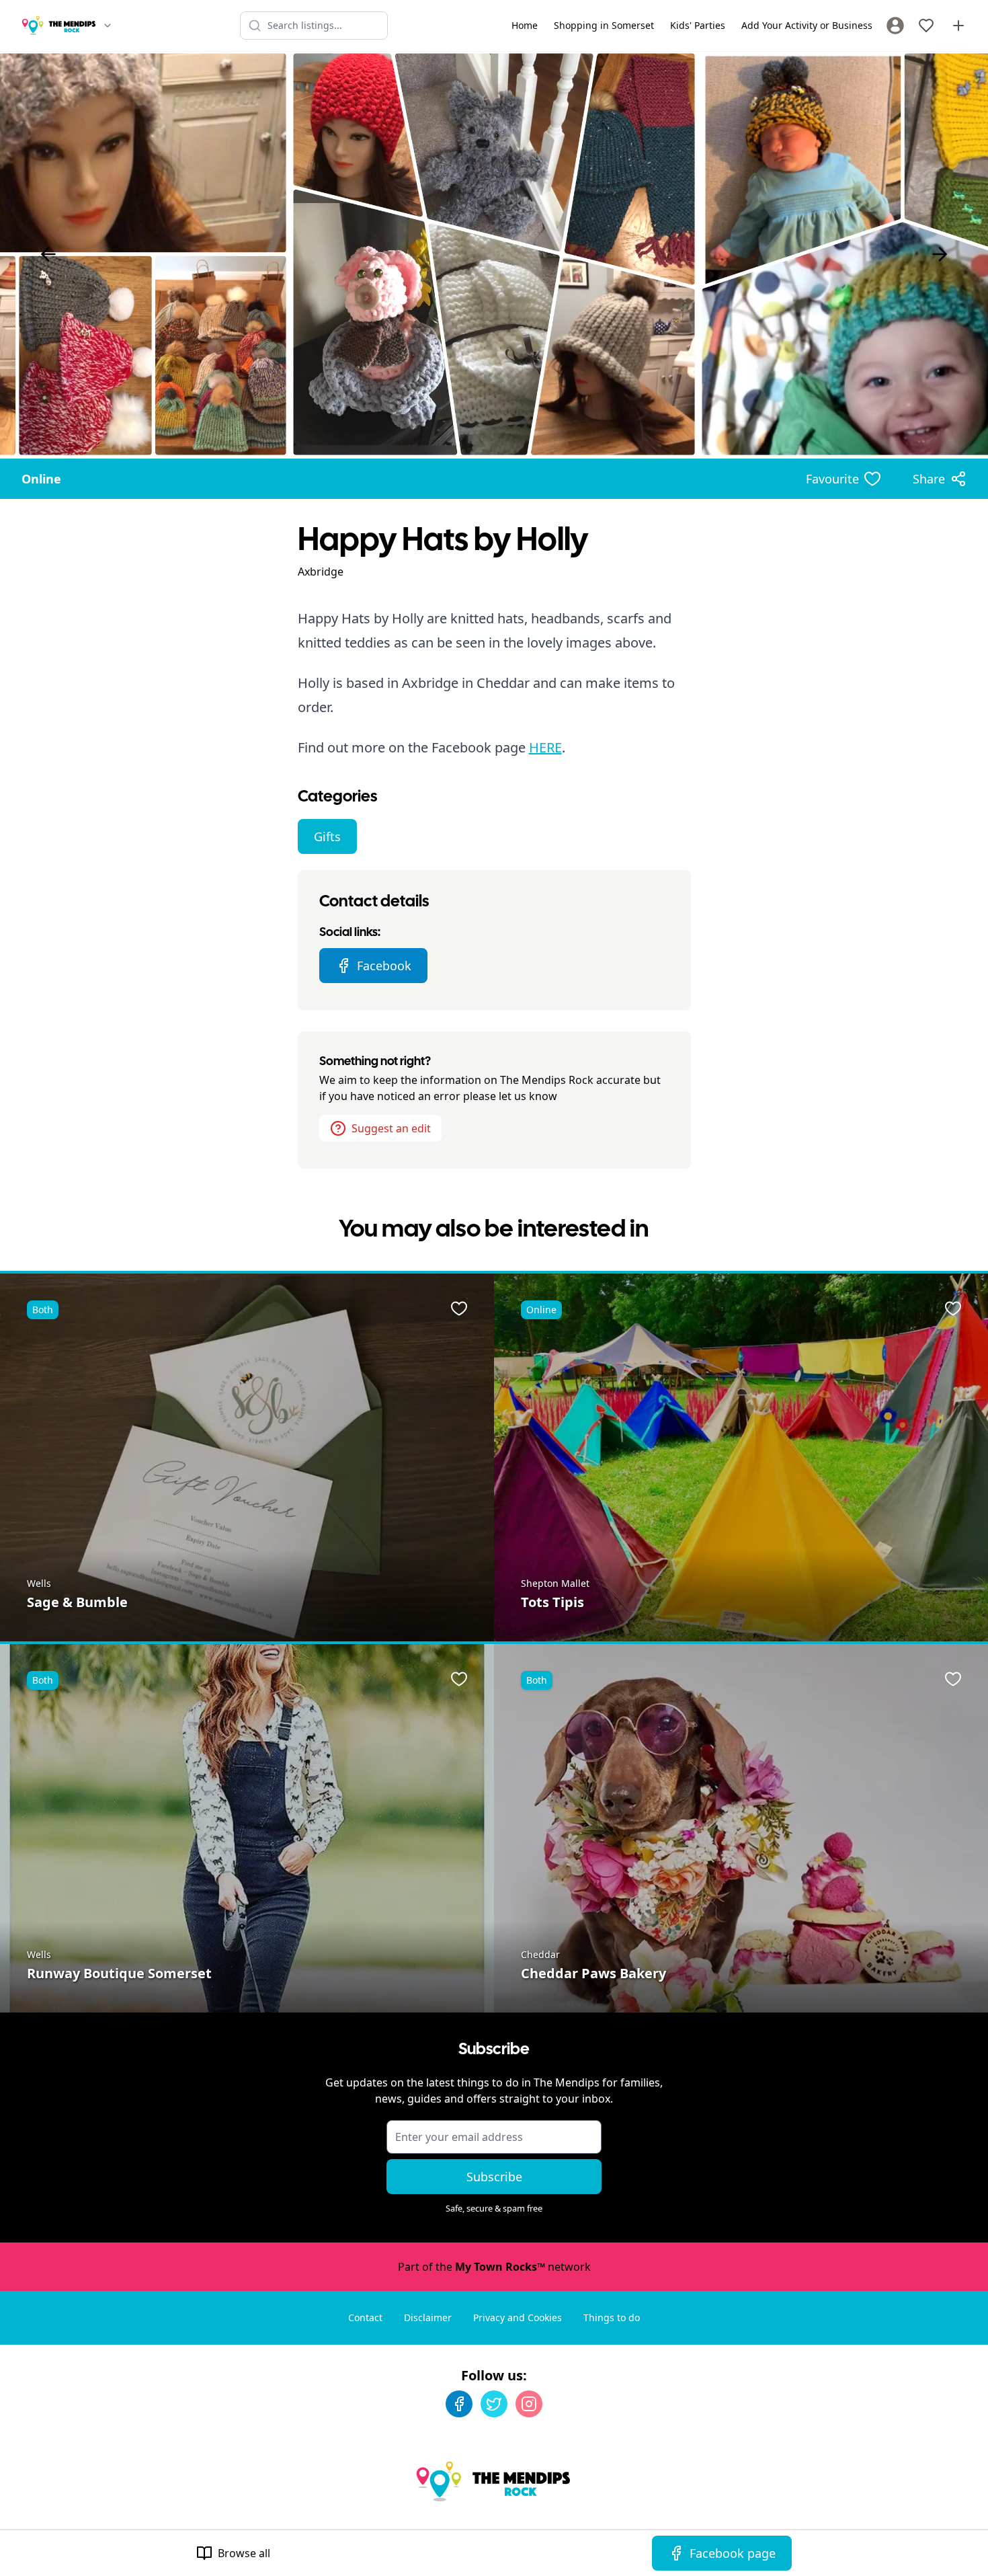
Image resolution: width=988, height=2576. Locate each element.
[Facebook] (459, 2404)
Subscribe (494, 2177)
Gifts (327, 836)
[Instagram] (529, 2404)
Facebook (384, 966)
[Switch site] (108, 26)
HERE (545, 747)
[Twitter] (494, 2404)
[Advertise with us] (958, 26)
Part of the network (494, 2267)
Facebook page (733, 2553)
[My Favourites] (926, 26)
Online (41, 479)
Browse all (244, 2553)
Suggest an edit (391, 1128)
